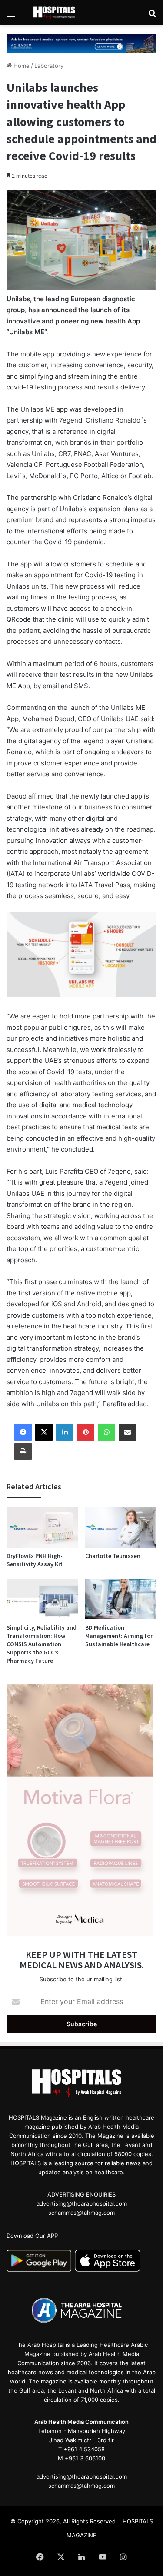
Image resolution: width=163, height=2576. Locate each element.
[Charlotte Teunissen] (121, 1527)
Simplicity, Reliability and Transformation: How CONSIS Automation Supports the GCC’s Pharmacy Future (42, 1644)
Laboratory (49, 66)
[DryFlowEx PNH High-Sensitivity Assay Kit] (42, 1527)
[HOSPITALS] (57, 13)
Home (21, 66)
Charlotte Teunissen (113, 1556)
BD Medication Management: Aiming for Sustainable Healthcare (119, 1636)
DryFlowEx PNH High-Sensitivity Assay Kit (35, 1560)
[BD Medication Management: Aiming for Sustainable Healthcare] (121, 1599)
